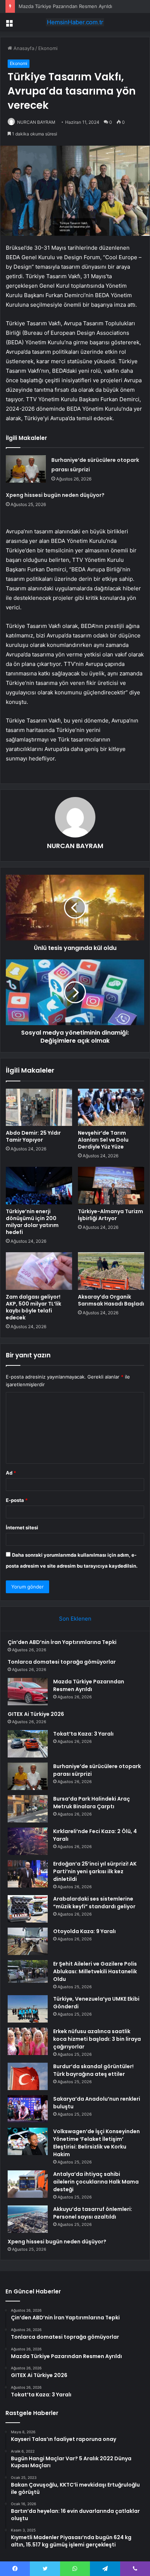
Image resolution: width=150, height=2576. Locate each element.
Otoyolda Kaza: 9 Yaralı (84, 1931)
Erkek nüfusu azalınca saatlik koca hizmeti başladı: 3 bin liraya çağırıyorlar (97, 2039)
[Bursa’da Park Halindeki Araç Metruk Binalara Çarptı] (28, 1809)
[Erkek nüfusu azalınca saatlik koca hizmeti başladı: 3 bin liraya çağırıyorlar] (28, 2041)
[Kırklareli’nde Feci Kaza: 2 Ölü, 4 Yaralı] (28, 1841)
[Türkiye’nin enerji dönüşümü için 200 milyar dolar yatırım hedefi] (39, 1186)
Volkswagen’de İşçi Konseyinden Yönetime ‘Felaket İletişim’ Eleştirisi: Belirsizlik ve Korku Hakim (96, 2143)
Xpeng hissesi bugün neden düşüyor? (55, 495)
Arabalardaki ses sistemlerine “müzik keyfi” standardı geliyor (94, 1903)
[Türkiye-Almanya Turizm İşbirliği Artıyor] (111, 1186)
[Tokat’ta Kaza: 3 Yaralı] (28, 1744)
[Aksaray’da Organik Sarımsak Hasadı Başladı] (111, 1271)
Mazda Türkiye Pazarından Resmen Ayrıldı (65, 6)
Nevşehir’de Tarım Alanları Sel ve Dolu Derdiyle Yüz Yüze (103, 1140)
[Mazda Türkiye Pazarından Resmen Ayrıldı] (28, 1692)
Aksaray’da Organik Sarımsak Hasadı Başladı (111, 1300)
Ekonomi (48, 48)
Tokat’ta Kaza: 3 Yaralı (83, 1734)
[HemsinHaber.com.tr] (75, 22)
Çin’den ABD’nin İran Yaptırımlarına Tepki (62, 1642)
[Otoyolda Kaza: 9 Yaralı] (28, 1941)
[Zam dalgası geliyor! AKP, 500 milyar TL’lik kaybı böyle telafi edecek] (39, 1271)
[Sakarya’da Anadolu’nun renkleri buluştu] (28, 2109)
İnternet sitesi (22, 1527)
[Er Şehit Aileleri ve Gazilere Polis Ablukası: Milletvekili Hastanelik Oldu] (28, 1971)
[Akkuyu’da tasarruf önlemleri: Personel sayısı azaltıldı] (28, 2219)
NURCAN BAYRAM (36, 122)
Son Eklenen (75, 1619)
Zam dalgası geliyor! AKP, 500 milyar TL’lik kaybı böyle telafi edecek (33, 1307)
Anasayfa (23, 48)
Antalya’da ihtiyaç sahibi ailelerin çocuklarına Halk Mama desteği (96, 2182)
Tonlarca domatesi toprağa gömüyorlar (62, 1662)
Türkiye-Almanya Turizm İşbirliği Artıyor (110, 1215)
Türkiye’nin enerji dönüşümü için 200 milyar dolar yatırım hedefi (32, 1222)
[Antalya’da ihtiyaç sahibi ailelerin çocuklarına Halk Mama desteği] (28, 2184)
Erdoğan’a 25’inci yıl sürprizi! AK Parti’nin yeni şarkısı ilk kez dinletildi (95, 1871)
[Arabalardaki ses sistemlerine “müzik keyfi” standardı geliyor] (28, 1909)
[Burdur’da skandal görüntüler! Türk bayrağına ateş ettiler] (28, 2076)
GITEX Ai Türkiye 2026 (36, 1714)
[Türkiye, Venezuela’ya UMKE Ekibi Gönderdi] (28, 2009)
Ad (11, 1473)
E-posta (17, 1500)
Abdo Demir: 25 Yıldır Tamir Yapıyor (33, 1136)
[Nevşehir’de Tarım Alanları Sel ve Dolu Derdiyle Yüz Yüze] (111, 1107)
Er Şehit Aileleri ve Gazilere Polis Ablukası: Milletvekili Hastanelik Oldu (95, 1971)
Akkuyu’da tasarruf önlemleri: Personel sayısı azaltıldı (93, 2213)
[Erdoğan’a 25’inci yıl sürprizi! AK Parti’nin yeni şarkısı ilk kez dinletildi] (28, 1874)
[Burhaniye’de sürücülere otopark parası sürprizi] (26, 469)
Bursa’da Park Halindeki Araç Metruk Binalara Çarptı (92, 1803)
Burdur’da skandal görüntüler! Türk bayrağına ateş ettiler (93, 2070)
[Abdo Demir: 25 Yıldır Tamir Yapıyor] (39, 1107)
